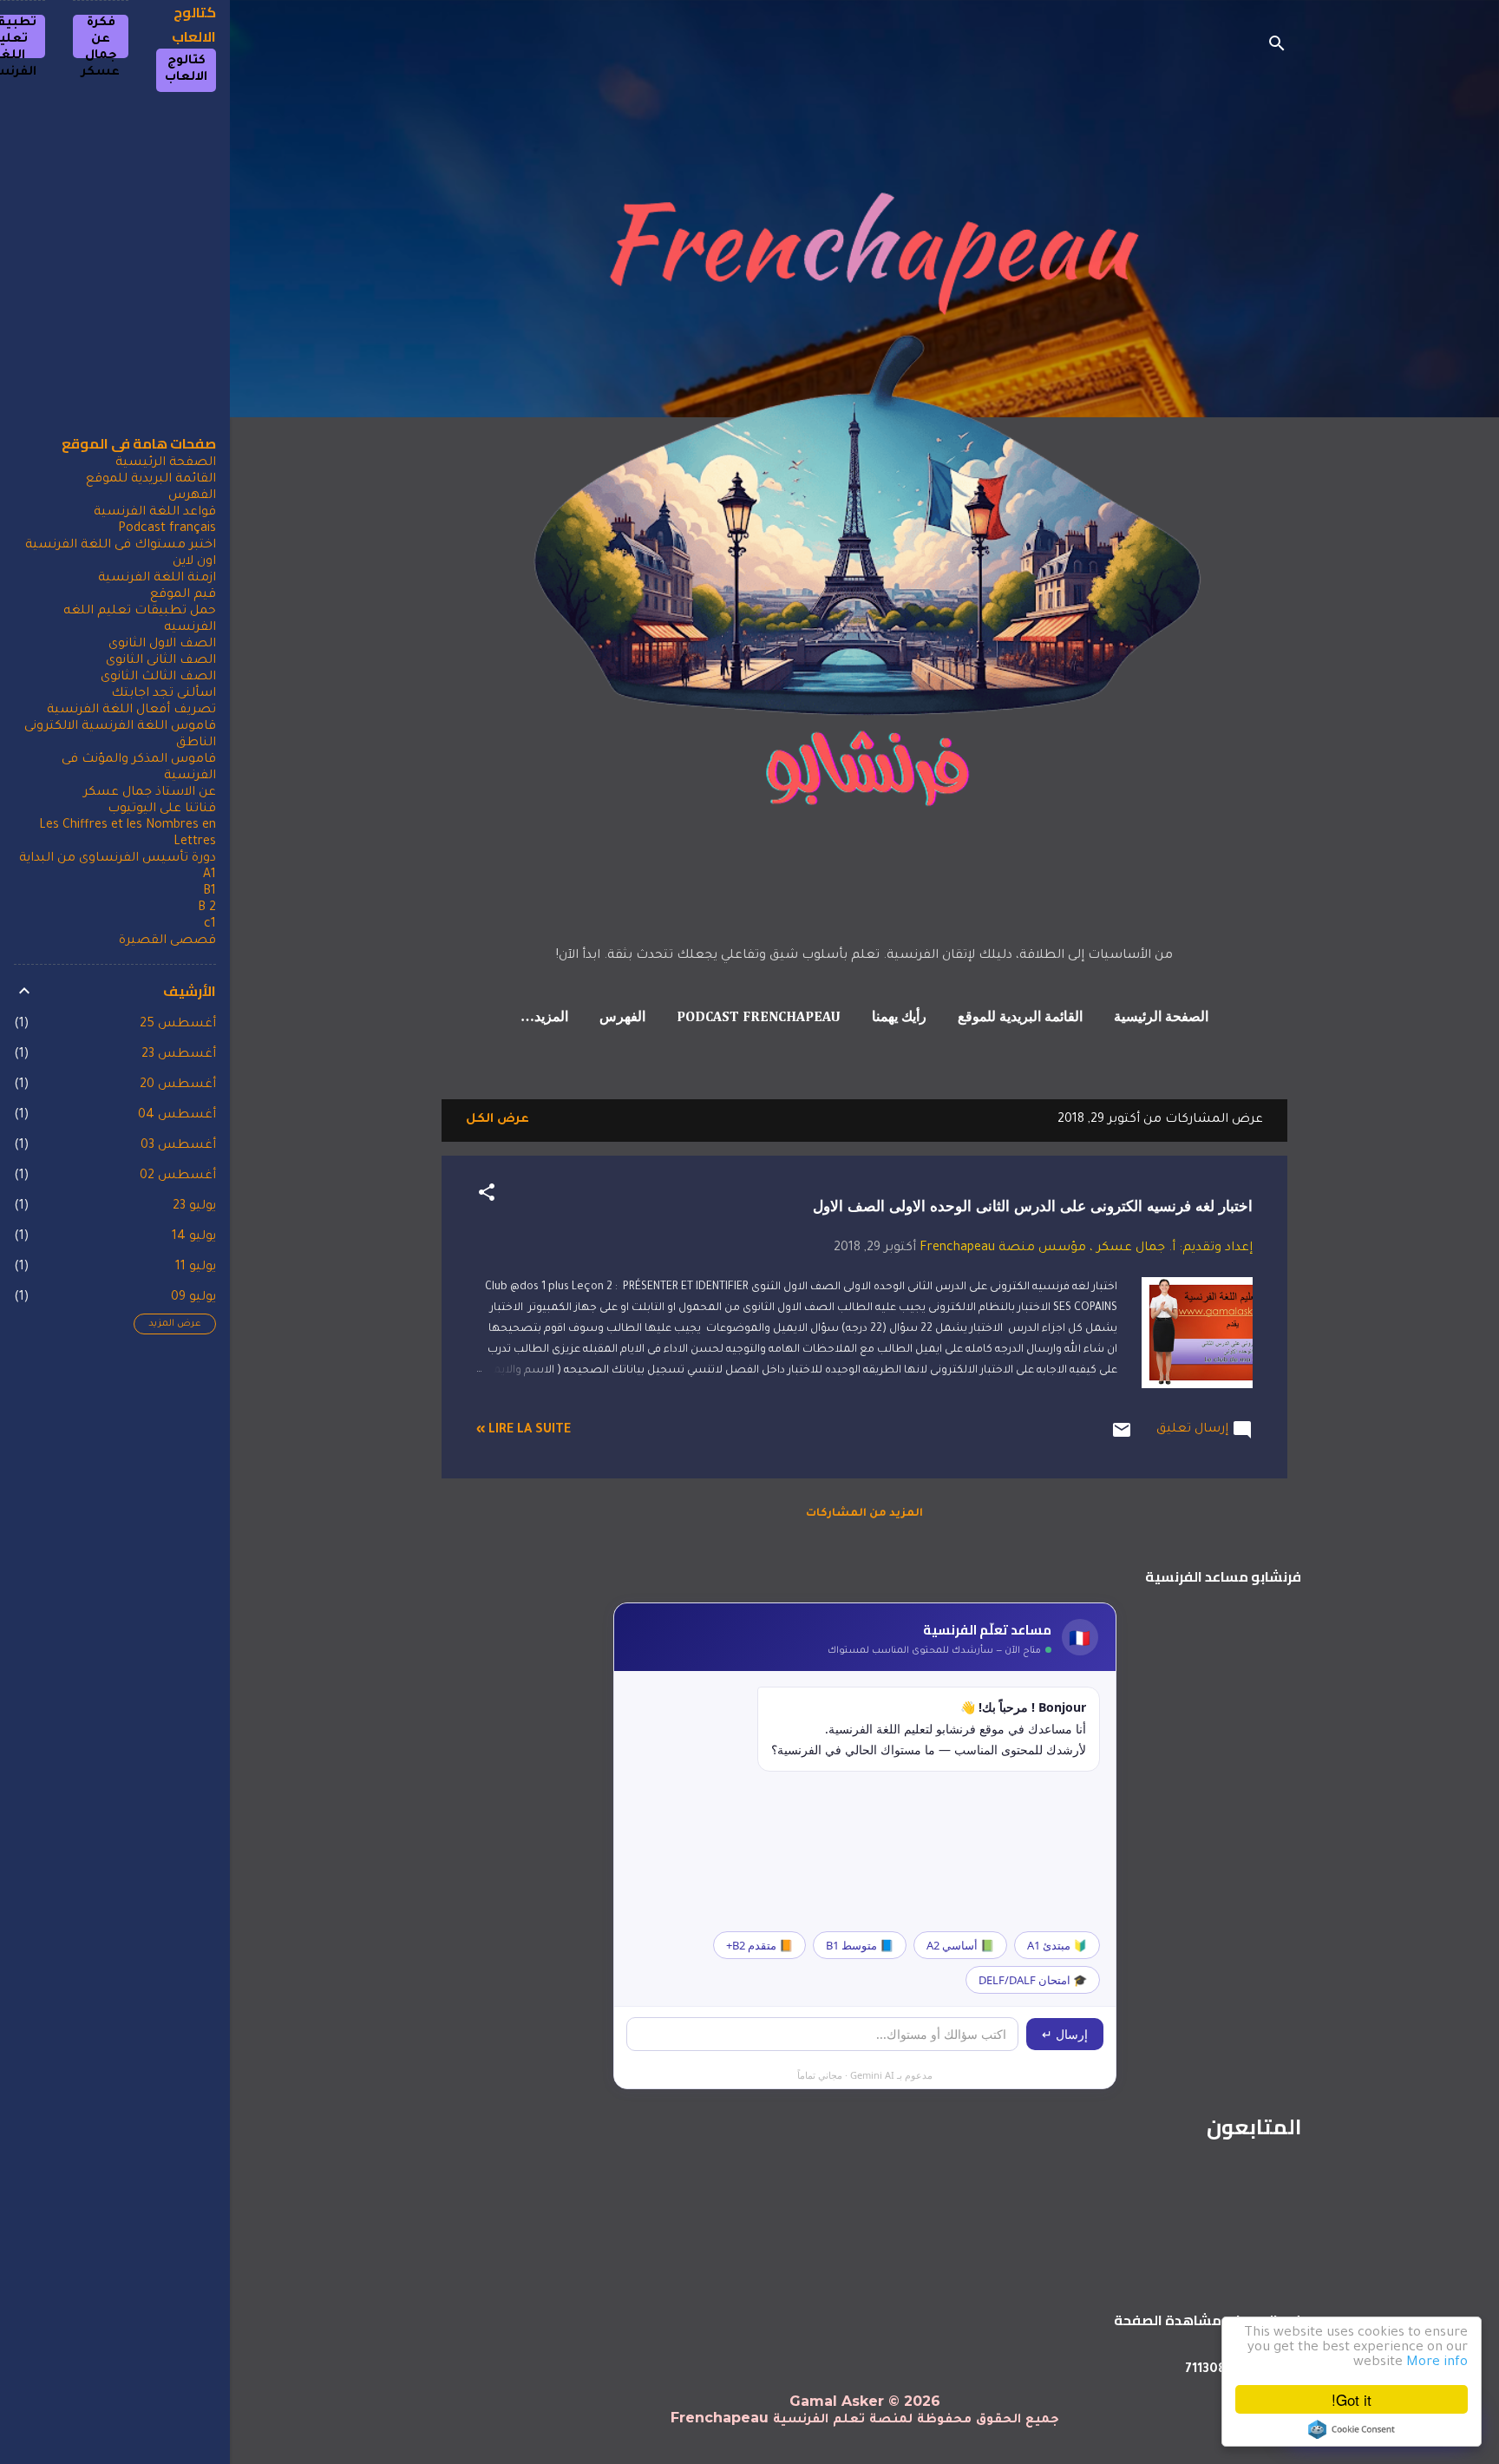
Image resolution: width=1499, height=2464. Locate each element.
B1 (209, 892)
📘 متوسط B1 (860, 1945)
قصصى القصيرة (167, 941)
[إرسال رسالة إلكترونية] (1122, 1438)
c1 (210, 925)
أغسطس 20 (178, 1085)
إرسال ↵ (1065, 2034)
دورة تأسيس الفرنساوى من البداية (118, 859)
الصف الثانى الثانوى (161, 661)
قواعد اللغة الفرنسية (155, 513)
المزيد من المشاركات (864, 1514)
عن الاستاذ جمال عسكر (150, 793)
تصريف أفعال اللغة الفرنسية (131, 711)
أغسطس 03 (178, 1146)
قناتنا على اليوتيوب (162, 809)
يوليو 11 (196, 1268)
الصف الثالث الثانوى (158, 678)
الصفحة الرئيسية (1161, 1018)
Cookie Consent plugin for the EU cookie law (1352, 2429)
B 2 (207, 908)
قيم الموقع (183, 595)
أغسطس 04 (177, 1116)
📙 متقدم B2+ (759, 1945)
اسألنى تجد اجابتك (164, 694)
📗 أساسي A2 (960, 1945)
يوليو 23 (194, 1207)
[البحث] (1277, 47)
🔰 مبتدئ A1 (1057, 1945)
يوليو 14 (194, 1237)
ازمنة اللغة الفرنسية (157, 579)
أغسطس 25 (178, 1025)
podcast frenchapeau (759, 1018)
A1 (209, 875)
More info (1437, 2363)
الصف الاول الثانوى (162, 645)
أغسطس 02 (178, 1176)
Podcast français (167, 529)
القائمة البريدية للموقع (1020, 1018)
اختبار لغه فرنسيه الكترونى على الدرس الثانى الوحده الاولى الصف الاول (1033, 1206)
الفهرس (622, 1018)
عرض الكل (497, 1120)
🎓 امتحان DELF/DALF (1033, 1980)
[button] (487, 1196)
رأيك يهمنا (899, 1018)
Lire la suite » (524, 1431)
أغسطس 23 (179, 1055)
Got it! (1352, 2399)
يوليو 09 (193, 1298)
